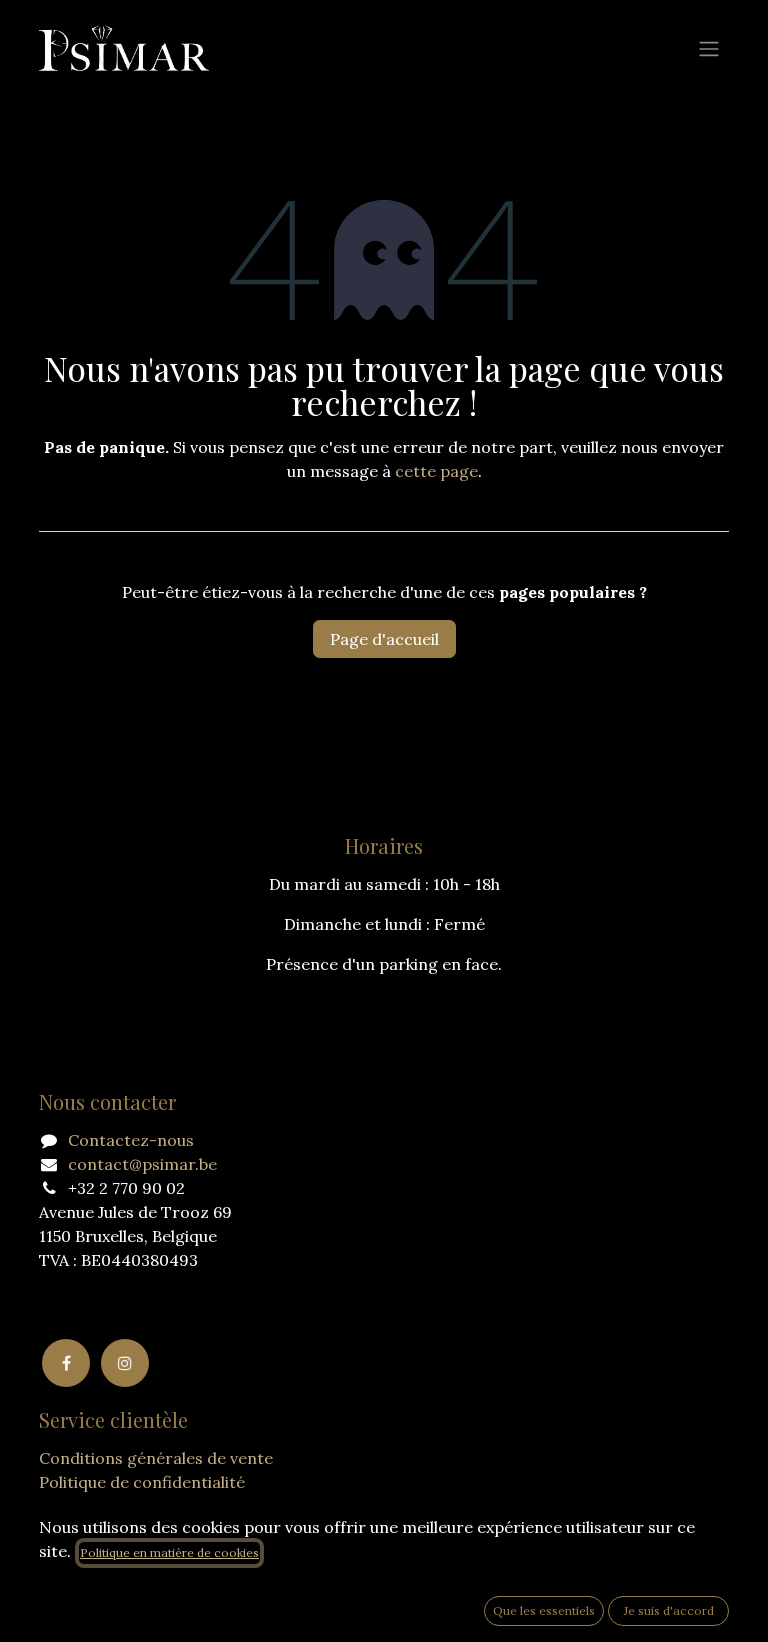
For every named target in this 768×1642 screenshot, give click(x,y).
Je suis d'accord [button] (669, 1610)
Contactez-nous (131, 1140)
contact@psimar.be (142, 1164)
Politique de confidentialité (142, 1482)
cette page (436, 471)
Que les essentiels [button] (544, 1610)
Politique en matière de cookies (169, 1552)
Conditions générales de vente (156, 1458)
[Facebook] (66, 1363)
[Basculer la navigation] (709, 48)
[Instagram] (125, 1363)
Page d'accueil (384, 639)
